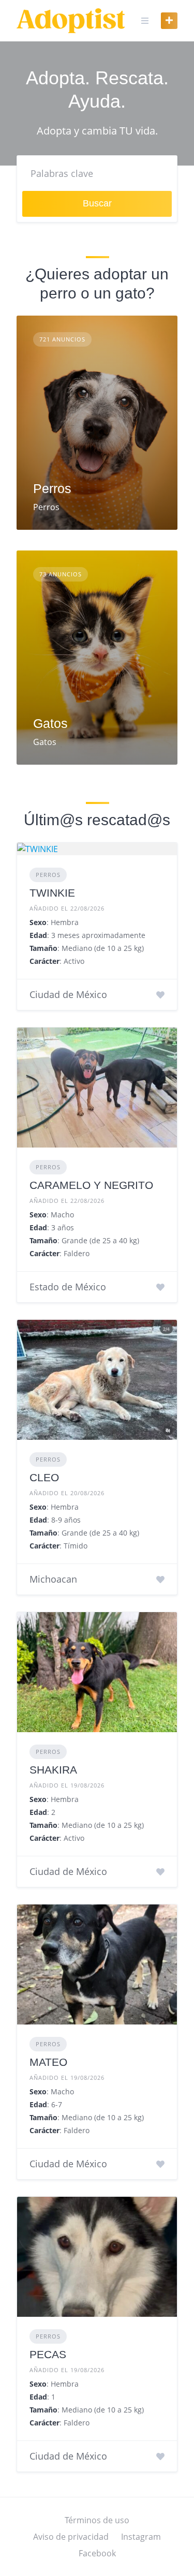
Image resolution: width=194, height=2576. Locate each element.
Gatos (50, 723)
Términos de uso (97, 2520)
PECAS (48, 2354)
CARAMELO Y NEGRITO (91, 1185)
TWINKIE (52, 893)
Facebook (97, 2553)
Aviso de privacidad (71, 2537)
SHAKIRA (53, 1770)
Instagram (141, 2537)
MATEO (48, 2062)
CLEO (44, 1477)
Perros (52, 488)
